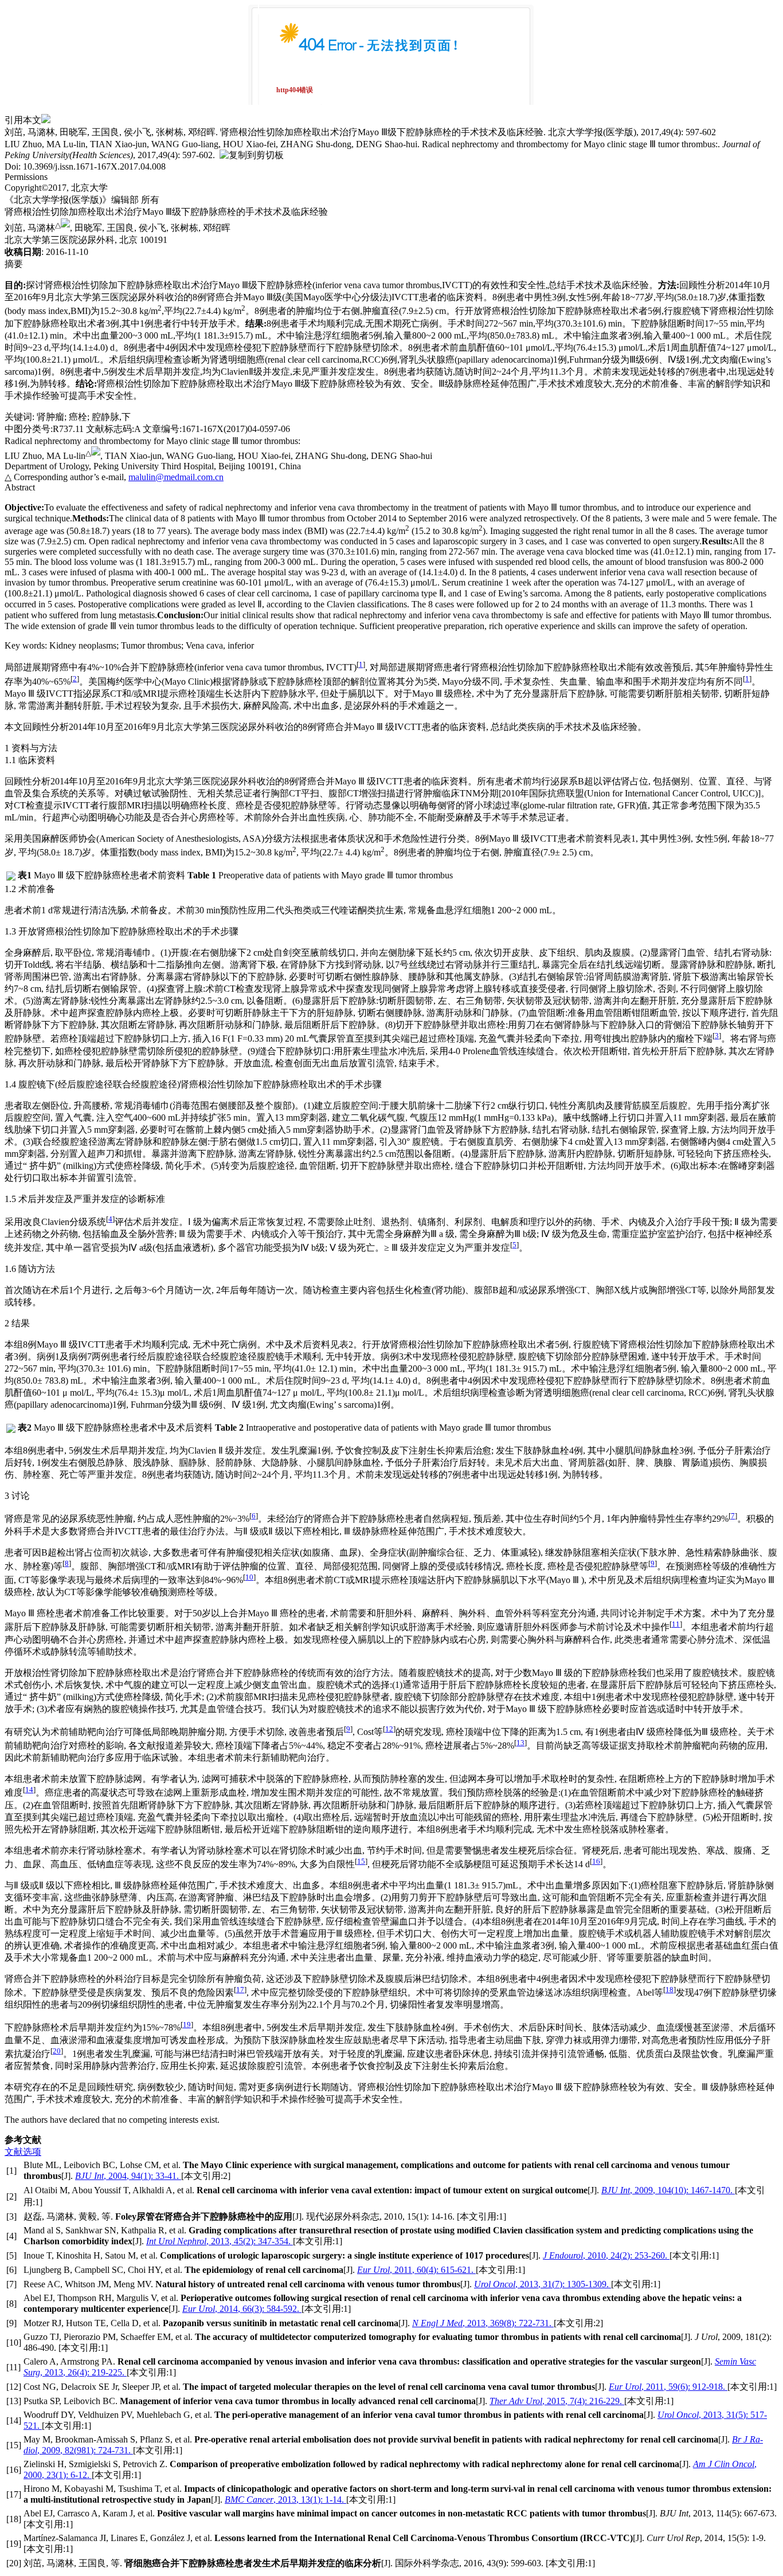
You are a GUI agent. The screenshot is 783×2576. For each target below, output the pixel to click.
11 (676, 1624)
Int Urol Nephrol (176, 2241)
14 (29, 1790)
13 (520, 1743)
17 (240, 1990)
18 (670, 1990)
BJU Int (89, 2176)
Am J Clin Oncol (724, 2464)
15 (361, 1861)
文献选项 (23, 2152)
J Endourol (563, 2255)
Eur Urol (373, 2270)
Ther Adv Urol (516, 2401)
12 (389, 1729)
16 (596, 1861)
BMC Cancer (249, 2500)
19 (187, 2025)
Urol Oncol (495, 2284)
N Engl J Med (437, 2323)
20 (57, 2051)
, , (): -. (142, 2176)
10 (249, 1577)
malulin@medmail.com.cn (176, 477)
